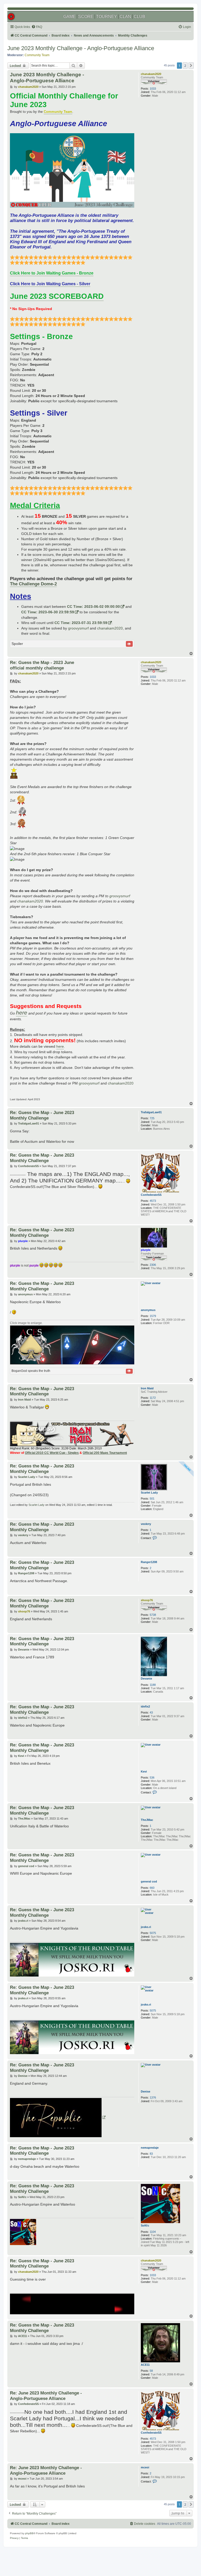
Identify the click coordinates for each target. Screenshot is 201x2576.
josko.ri (146, 1927)
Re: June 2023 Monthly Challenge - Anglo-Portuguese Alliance (46, 2396)
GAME (69, 17)
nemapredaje (150, 2148)
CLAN (125, 17)
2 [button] (185, 66)
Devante (146, 1679)
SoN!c (145, 2225)
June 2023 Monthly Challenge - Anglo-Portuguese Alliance (81, 48)
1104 (153, 2232)
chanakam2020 (151, 74)
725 (152, 1118)
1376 (153, 2097)
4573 (153, 1201)
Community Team (37, 55)
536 (152, 1777)
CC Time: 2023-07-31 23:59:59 (81, 623)
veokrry (146, 1524)
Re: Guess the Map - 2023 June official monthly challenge (42, 665)
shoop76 (147, 1600)
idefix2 (145, 1706)
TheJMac (147, 1820)
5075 (153, 1933)
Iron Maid (147, 1388)
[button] (191, 66)
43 (151, 1712)
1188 (153, 1685)
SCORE (86, 17)
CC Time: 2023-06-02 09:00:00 (93, 607)
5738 (153, 1615)
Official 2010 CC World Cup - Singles (52, 1453)
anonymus (148, 1310)
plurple (146, 1250)
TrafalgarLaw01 (151, 1112)
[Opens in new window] (58, 2118)
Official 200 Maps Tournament (105, 1453)
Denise (146, 2091)
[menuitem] (37, 27)
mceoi (145, 2467)
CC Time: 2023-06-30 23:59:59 (48, 612)
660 (152, 1888)
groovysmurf (78, 628)
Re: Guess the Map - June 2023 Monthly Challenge (42, 1115)
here (60, 1046)
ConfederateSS (151, 1195)
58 (151, 2371)
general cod (149, 1881)
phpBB (29, 2533)
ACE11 (145, 2365)
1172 (153, 1398)
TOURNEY (107, 17)
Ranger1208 (149, 1562)
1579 (153, 1316)
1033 (153, 89)
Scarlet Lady (149, 1493)
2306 (153, 1265)
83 (151, 2154)
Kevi (144, 1771)
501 (152, 1499)
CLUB (139, 17)
